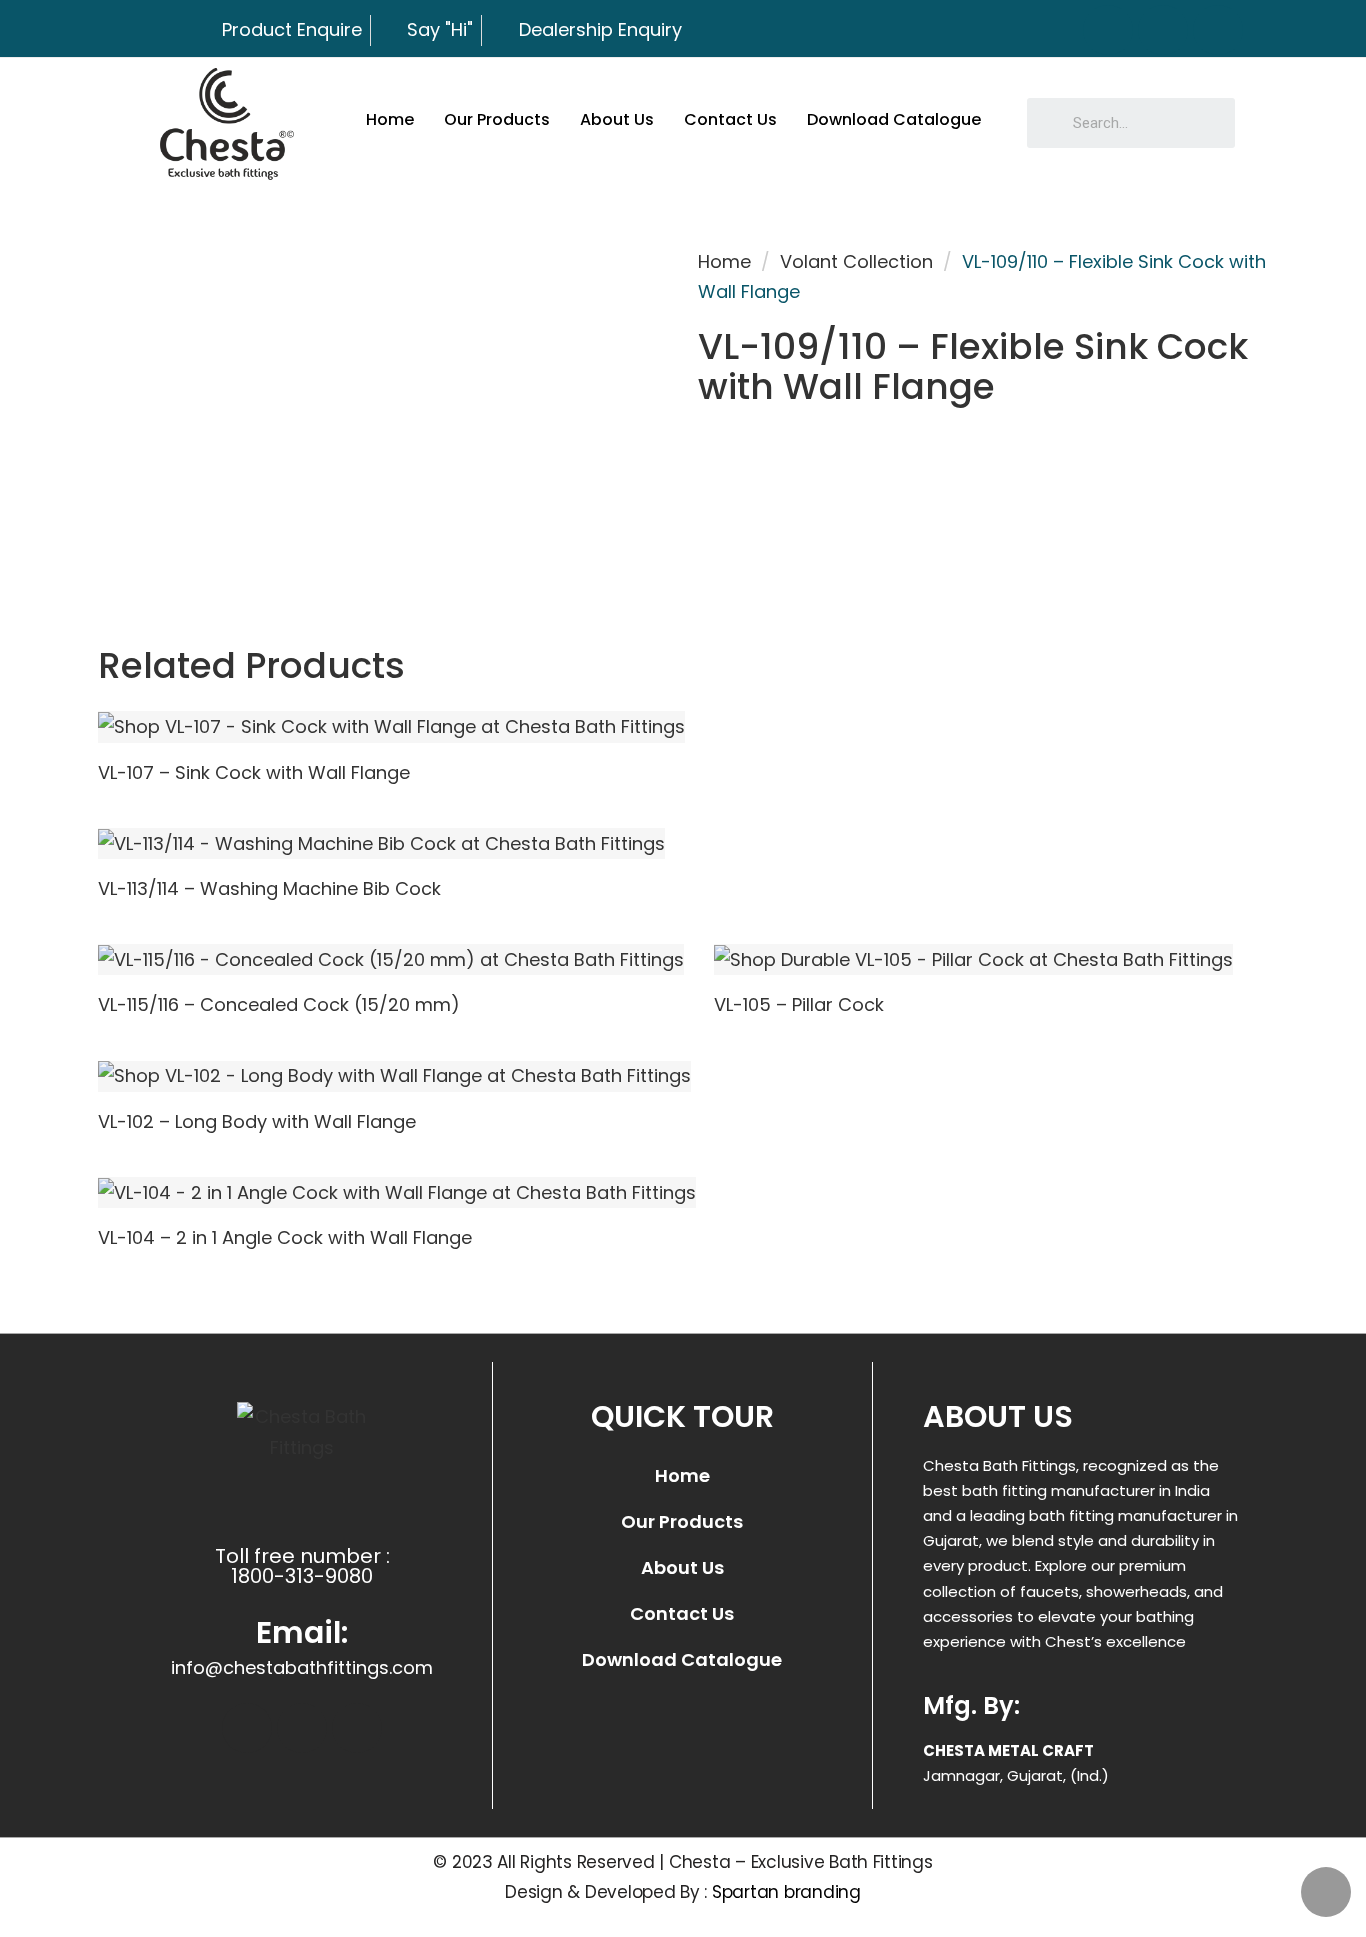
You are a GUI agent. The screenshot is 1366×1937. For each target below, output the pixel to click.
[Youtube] (1218, 30)
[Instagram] (1163, 30)
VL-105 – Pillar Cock (799, 1004)
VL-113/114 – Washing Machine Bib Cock (269, 888)
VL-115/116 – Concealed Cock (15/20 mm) (279, 1004)
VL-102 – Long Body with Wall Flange (257, 1121)
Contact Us (730, 119)
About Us (617, 119)
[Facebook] (1108, 30)
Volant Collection (856, 261)
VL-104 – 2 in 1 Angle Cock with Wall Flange (285, 1237)
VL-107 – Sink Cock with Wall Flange (254, 772)
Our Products (497, 119)
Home (390, 119)
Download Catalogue (894, 119)
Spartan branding (786, 1892)
